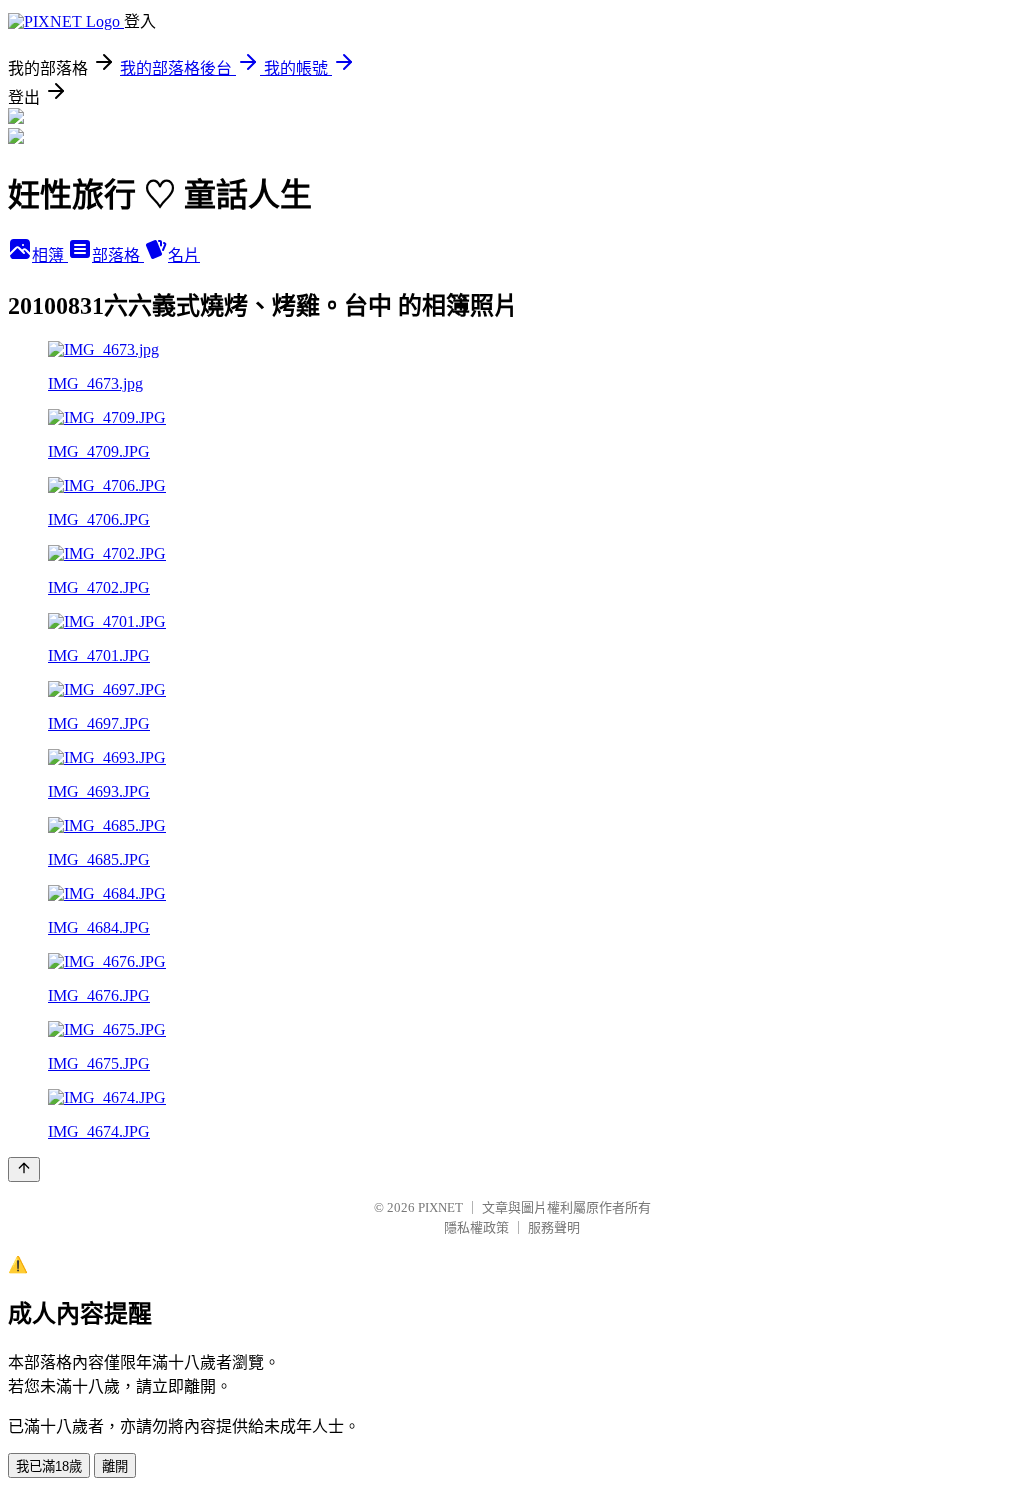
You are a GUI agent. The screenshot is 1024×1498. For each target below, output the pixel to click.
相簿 (50, 255)
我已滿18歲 (49, 1466)
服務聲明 (554, 1227)
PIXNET (440, 1207)
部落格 (118, 255)
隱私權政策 (476, 1227)
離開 (115, 1466)
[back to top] (24, 1169)
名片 (184, 255)
